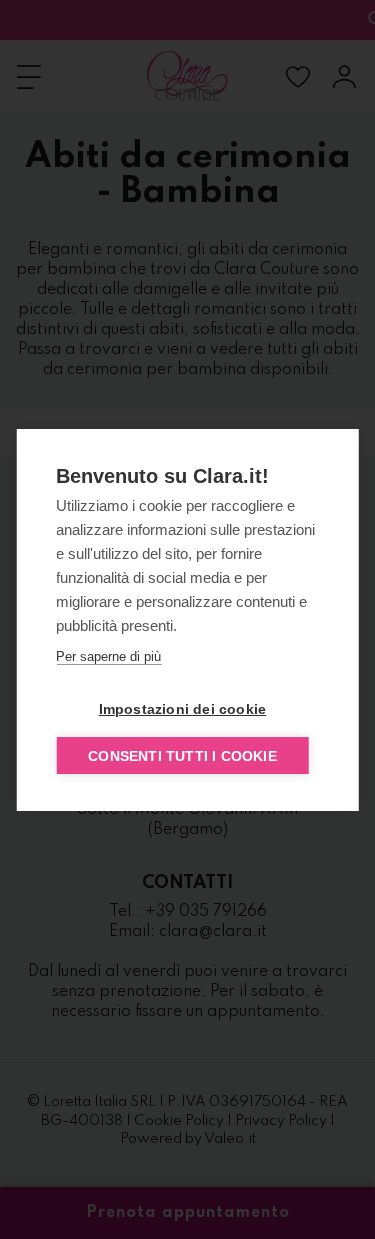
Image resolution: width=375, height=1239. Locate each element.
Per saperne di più (108, 656)
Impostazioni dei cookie (183, 709)
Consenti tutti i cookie (182, 756)
